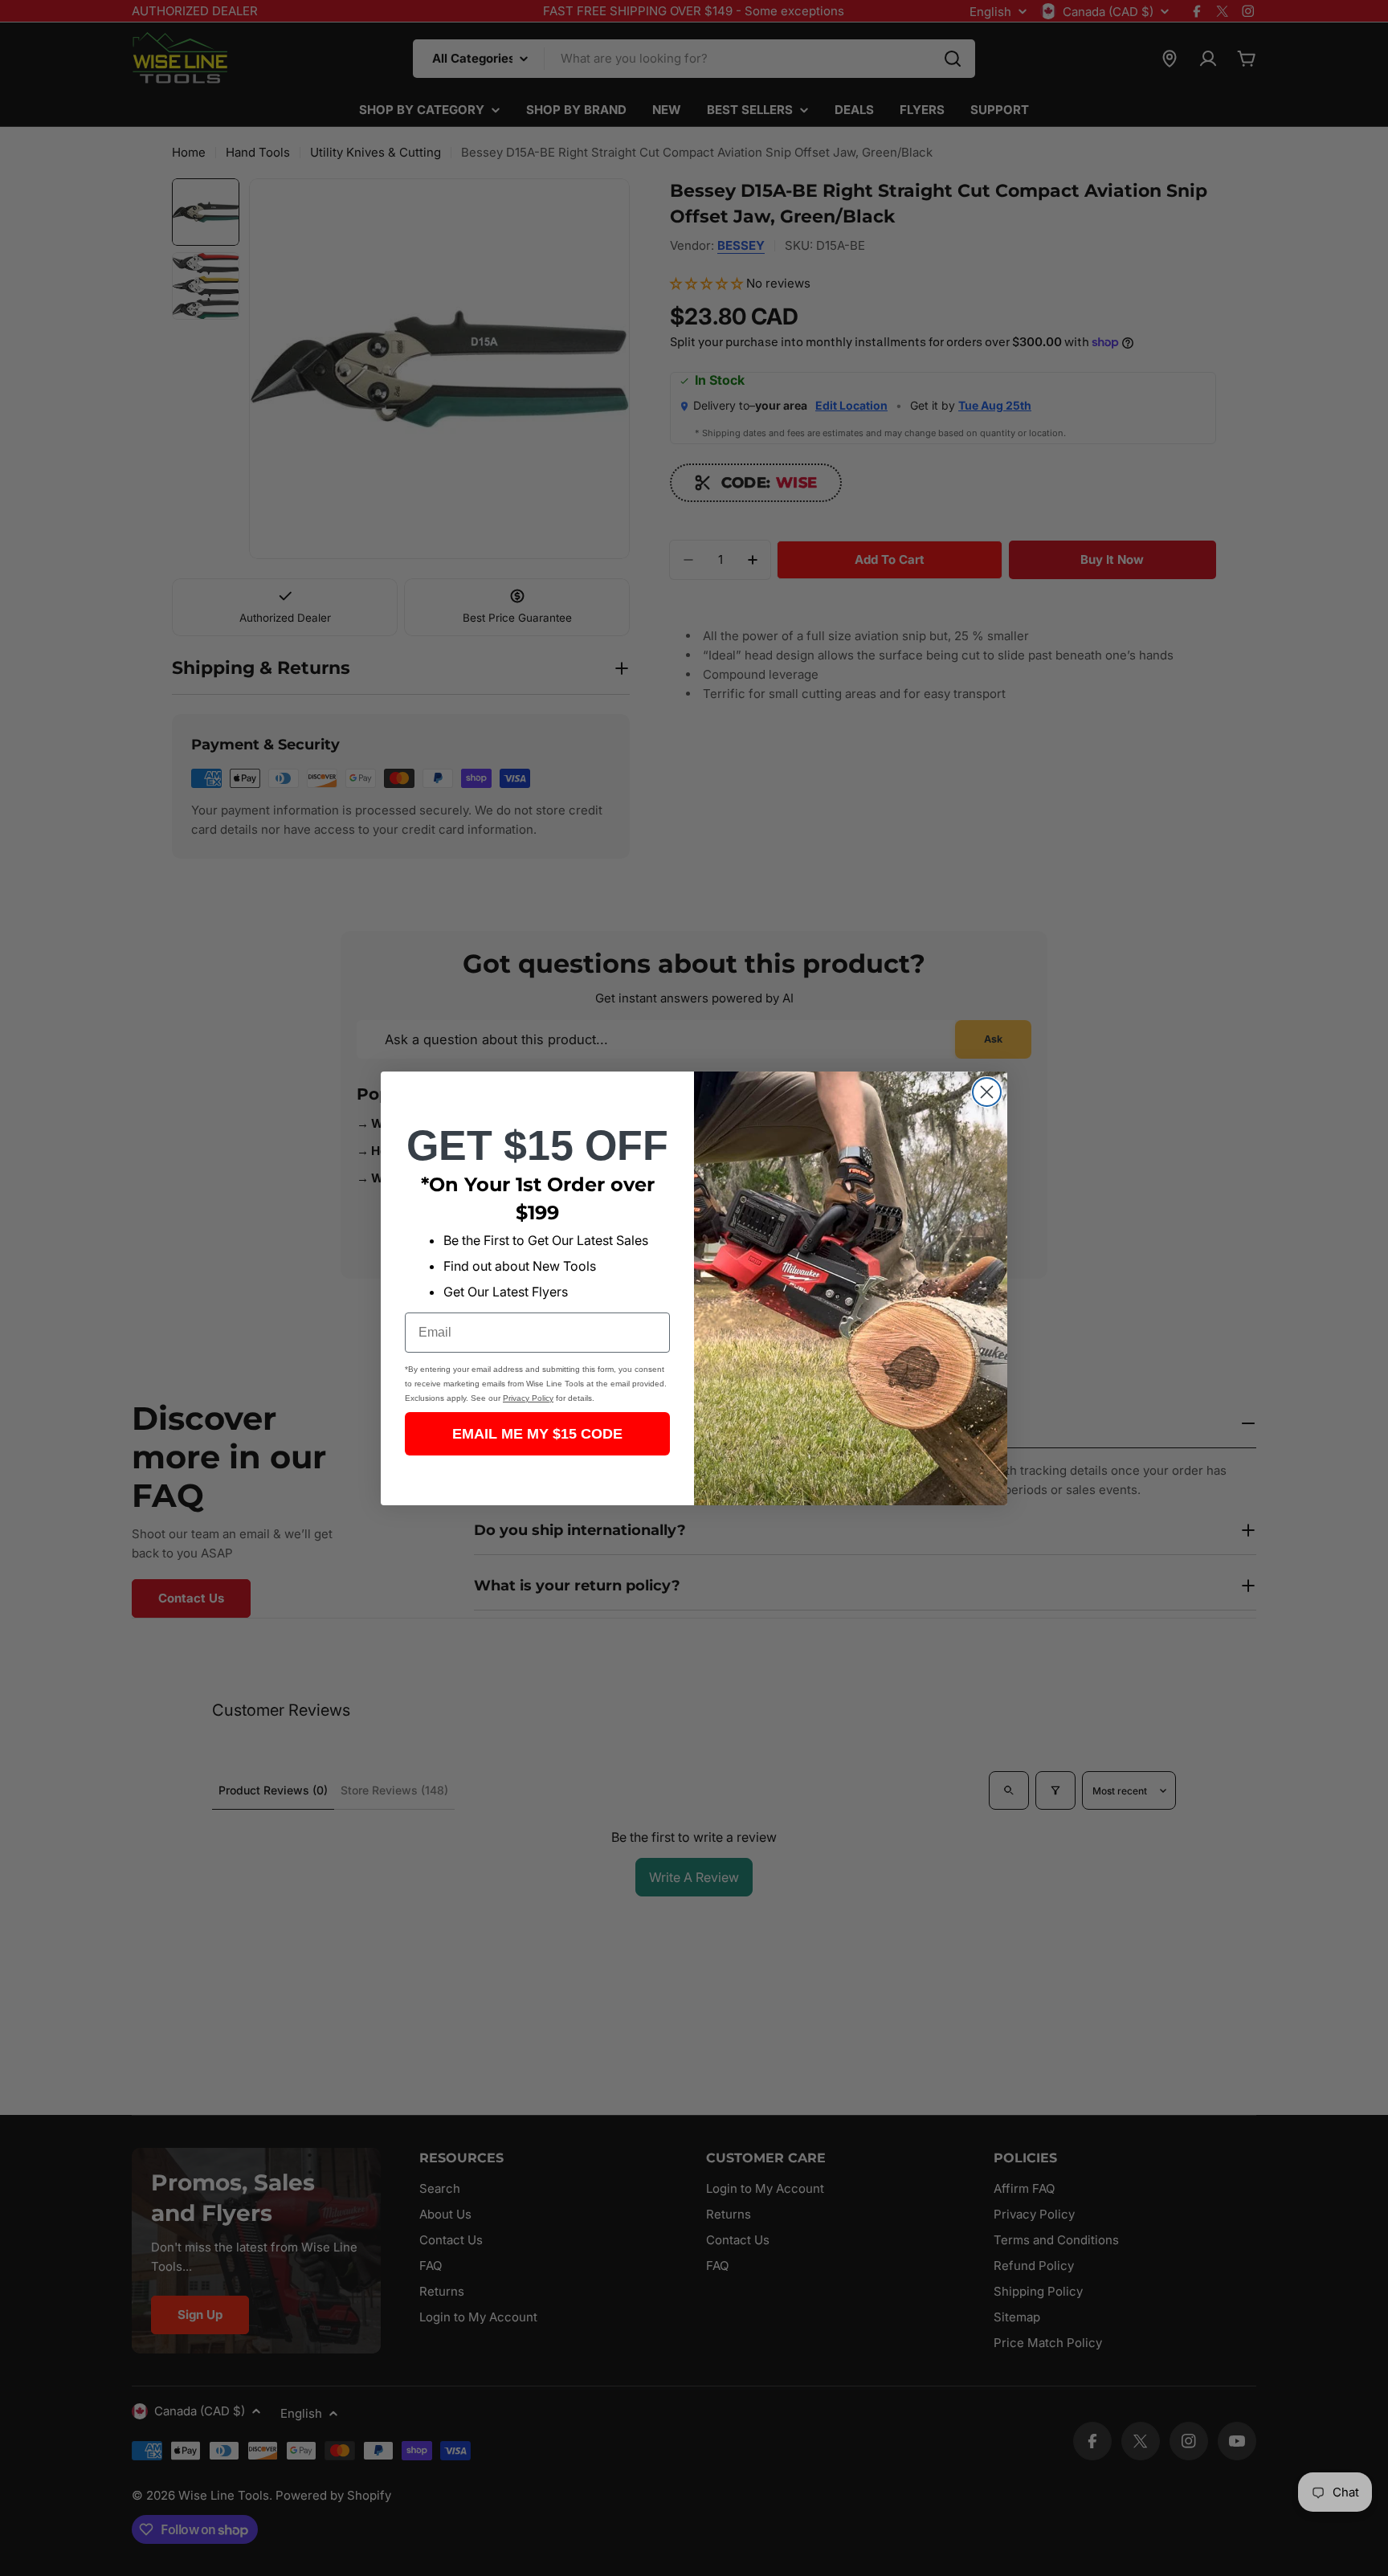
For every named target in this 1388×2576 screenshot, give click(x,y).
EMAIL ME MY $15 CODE (537, 1434)
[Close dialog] (987, 1092)
